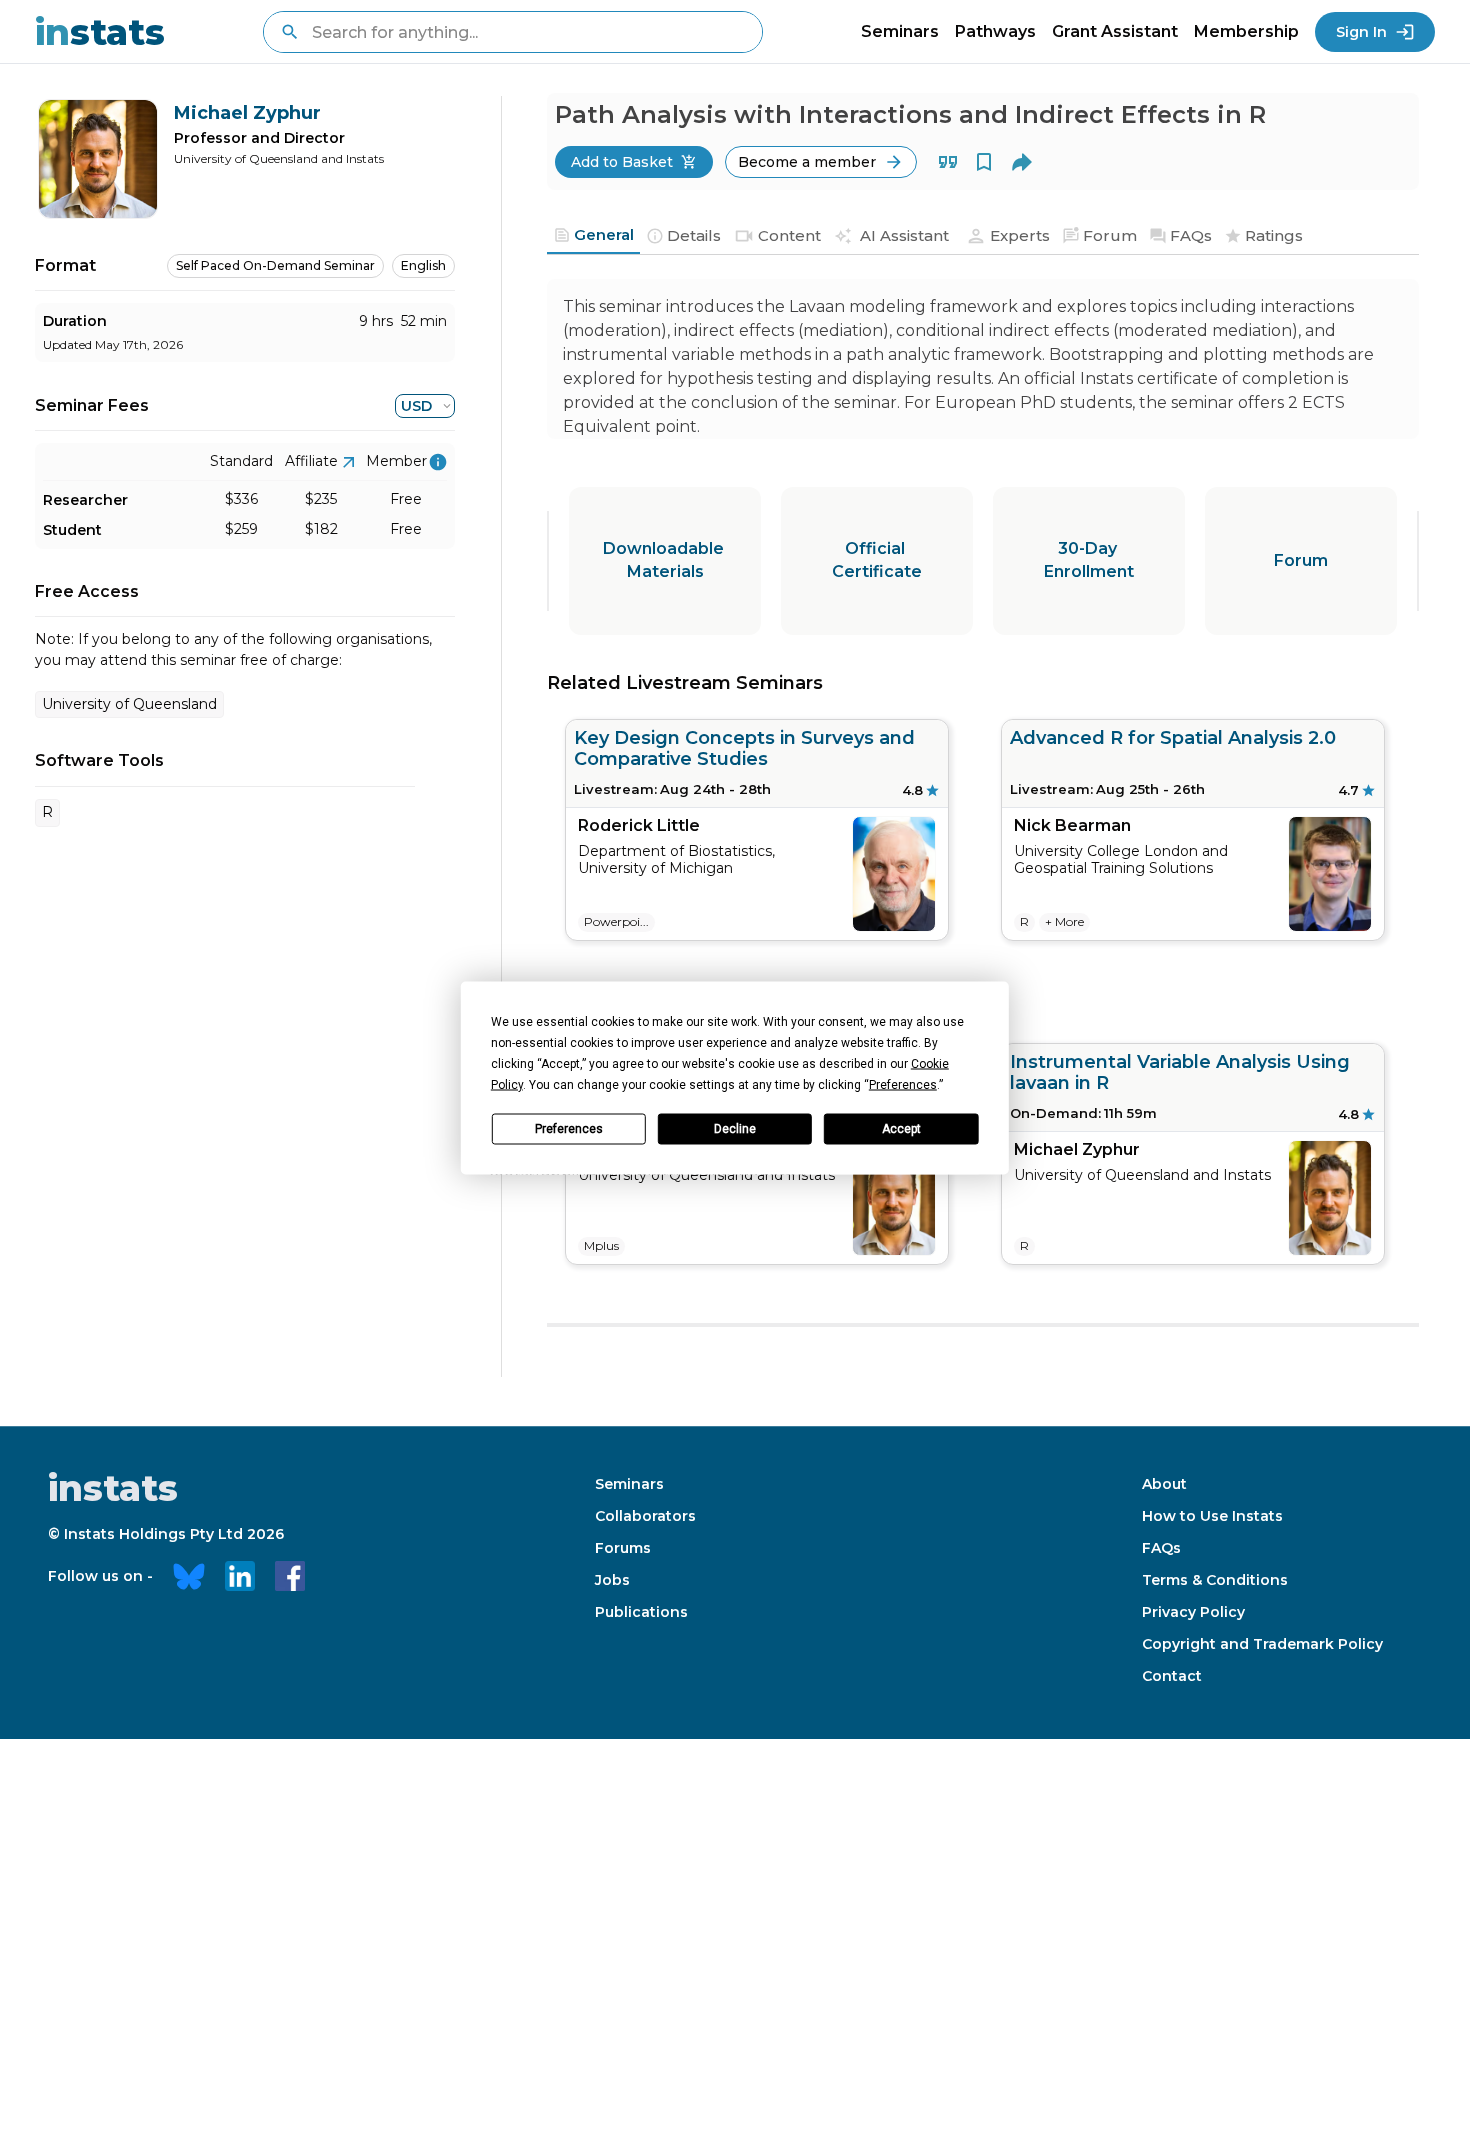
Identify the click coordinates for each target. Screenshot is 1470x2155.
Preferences (569, 1129)
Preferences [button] (903, 1084)
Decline (735, 1129)
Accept (901, 1129)
